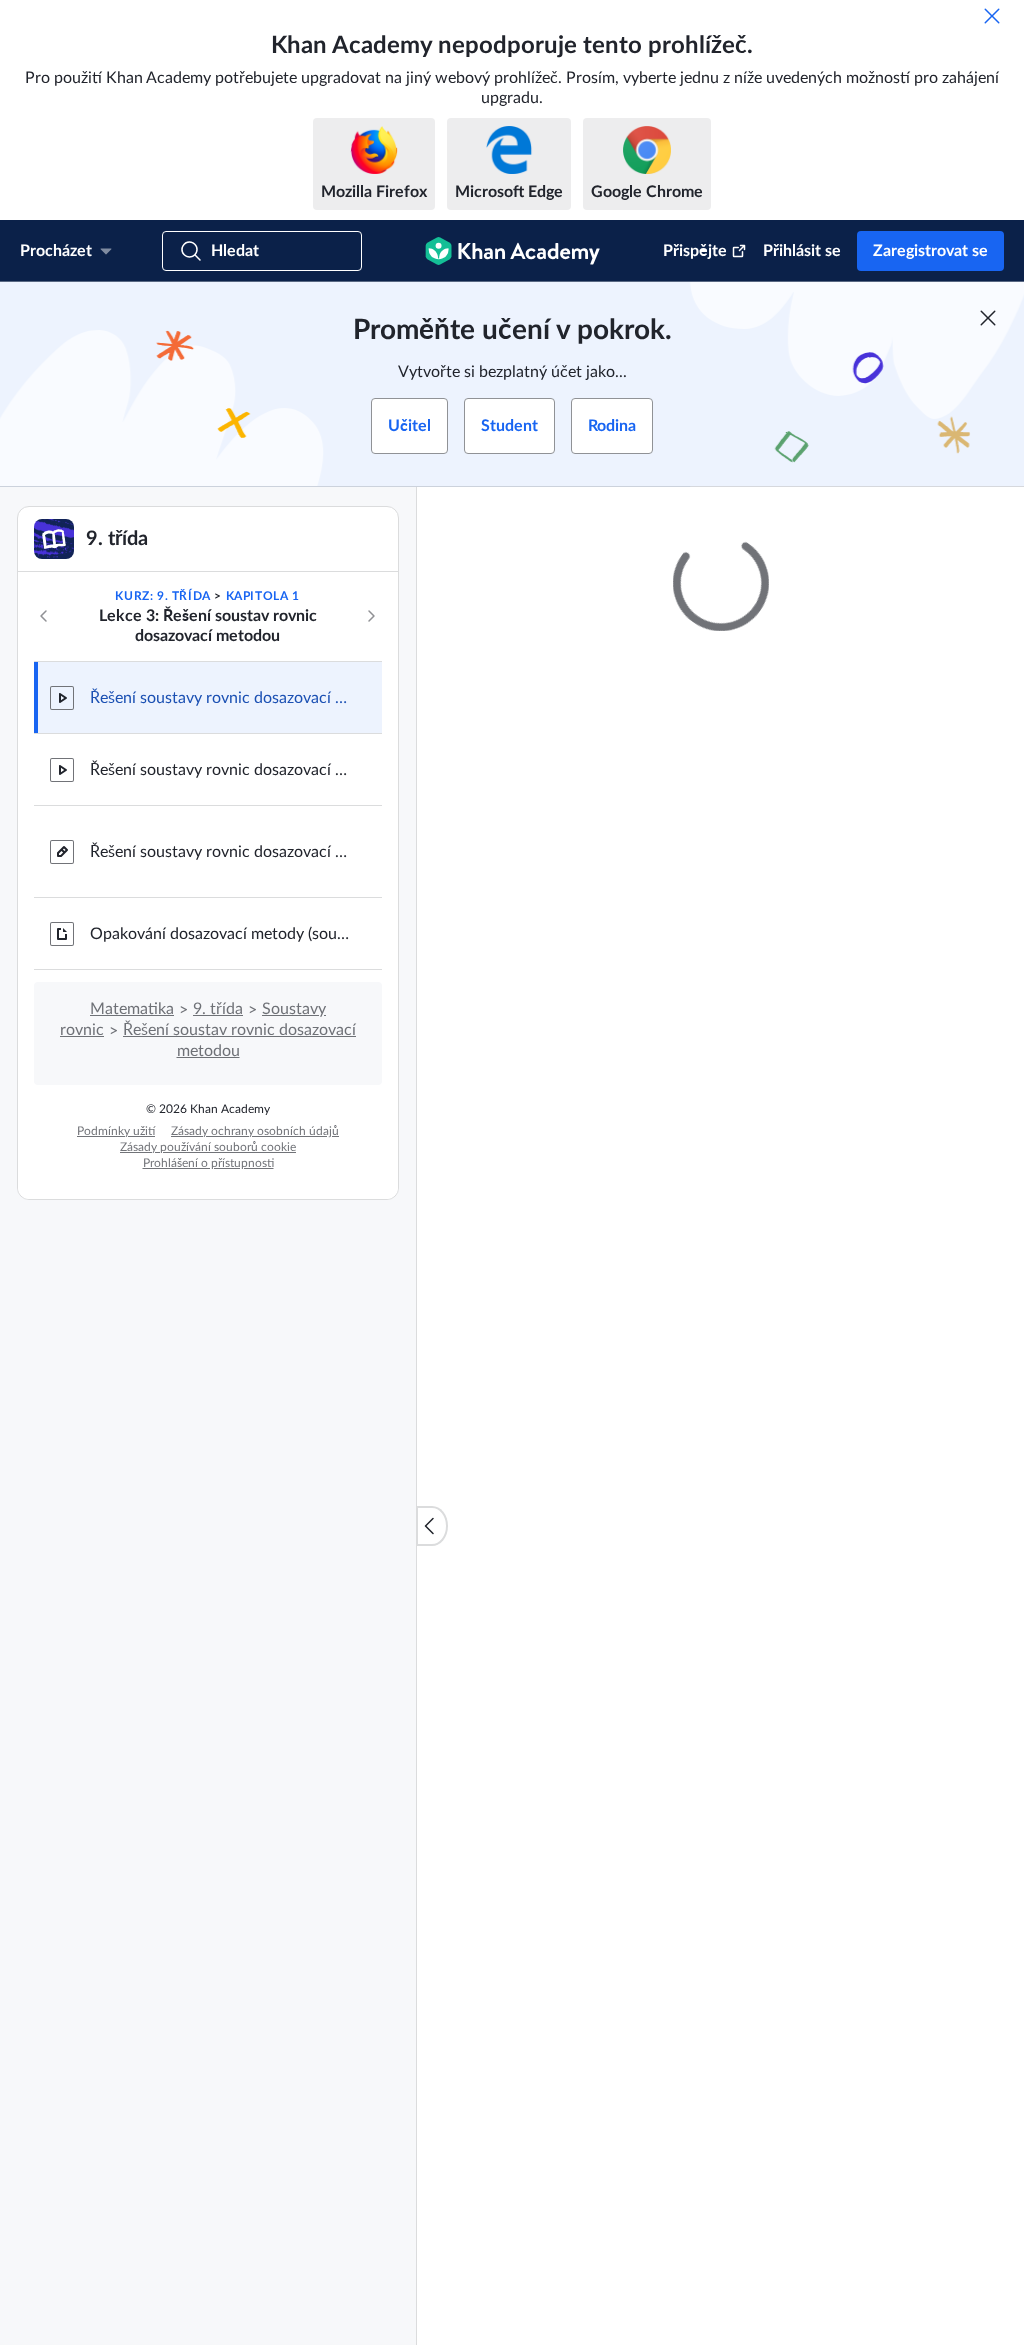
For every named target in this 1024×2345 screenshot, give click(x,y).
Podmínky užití (116, 1131)
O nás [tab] (509, 984)
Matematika (132, 1009)
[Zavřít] (992, 16)
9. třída (218, 1009)
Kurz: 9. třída (162, 596)
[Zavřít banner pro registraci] (988, 318)
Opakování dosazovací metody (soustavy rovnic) (220, 934)
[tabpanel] (720, 1139)
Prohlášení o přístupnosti (208, 1163)
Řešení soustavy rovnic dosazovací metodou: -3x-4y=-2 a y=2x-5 (220, 770)
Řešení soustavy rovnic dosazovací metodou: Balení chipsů (220, 698)
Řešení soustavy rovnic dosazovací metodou (220, 852)
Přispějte (695, 251)
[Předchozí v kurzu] (44, 616)
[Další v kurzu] (371, 616)
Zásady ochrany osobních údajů (255, 1131)
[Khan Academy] (512, 251)
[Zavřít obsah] (432, 1526)
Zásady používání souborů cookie (208, 1147)
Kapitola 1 (263, 596)
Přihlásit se (802, 251)
